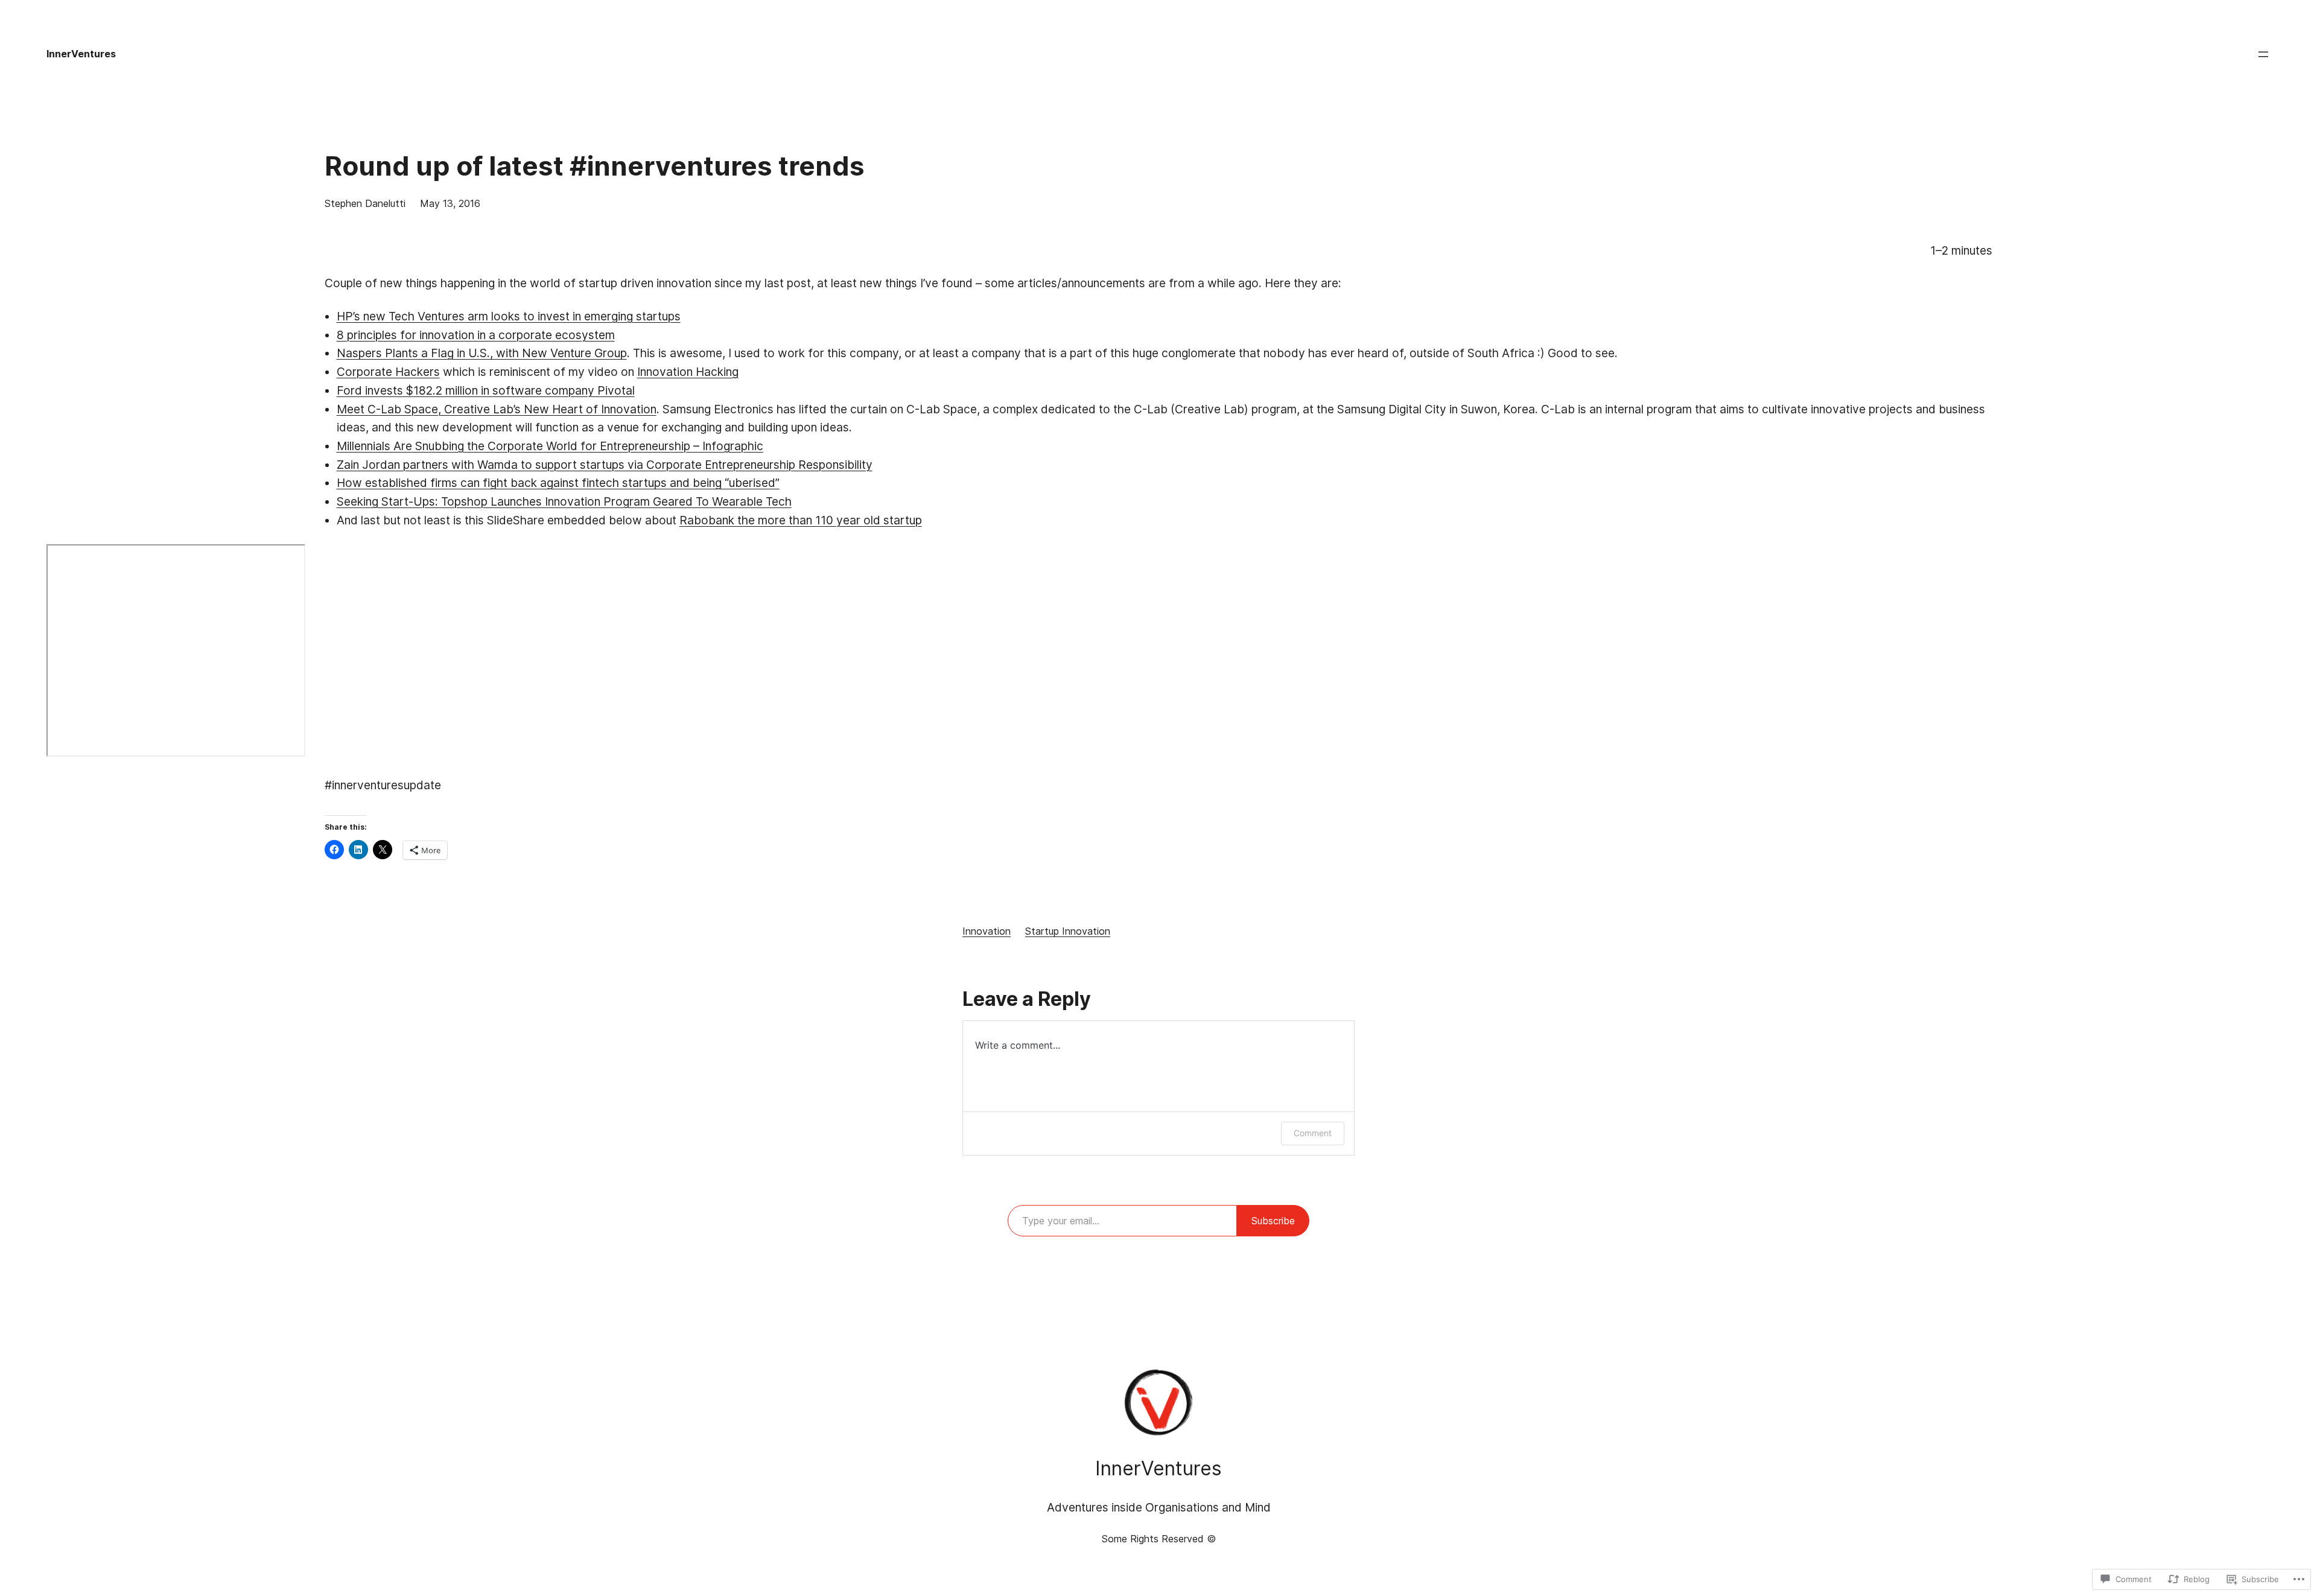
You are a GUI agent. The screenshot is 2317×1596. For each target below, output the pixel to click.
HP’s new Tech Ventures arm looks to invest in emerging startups (509, 316)
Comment (1313, 1133)
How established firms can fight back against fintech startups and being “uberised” (558, 483)
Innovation (987, 931)
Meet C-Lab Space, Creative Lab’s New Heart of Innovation (497, 409)
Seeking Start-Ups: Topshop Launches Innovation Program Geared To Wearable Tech (564, 501)
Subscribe (1273, 1221)
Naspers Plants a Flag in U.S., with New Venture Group (482, 353)
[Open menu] (2263, 54)
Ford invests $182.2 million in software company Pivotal (486, 390)
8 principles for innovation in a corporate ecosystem (476, 335)
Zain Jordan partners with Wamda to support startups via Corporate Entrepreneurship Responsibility (605, 465)
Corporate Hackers (388, 372)
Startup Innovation (1068, 931)
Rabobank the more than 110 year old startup (801, 520)
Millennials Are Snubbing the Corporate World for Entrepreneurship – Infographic (550, 446)
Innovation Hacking (688, 372)
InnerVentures (81, 54)
